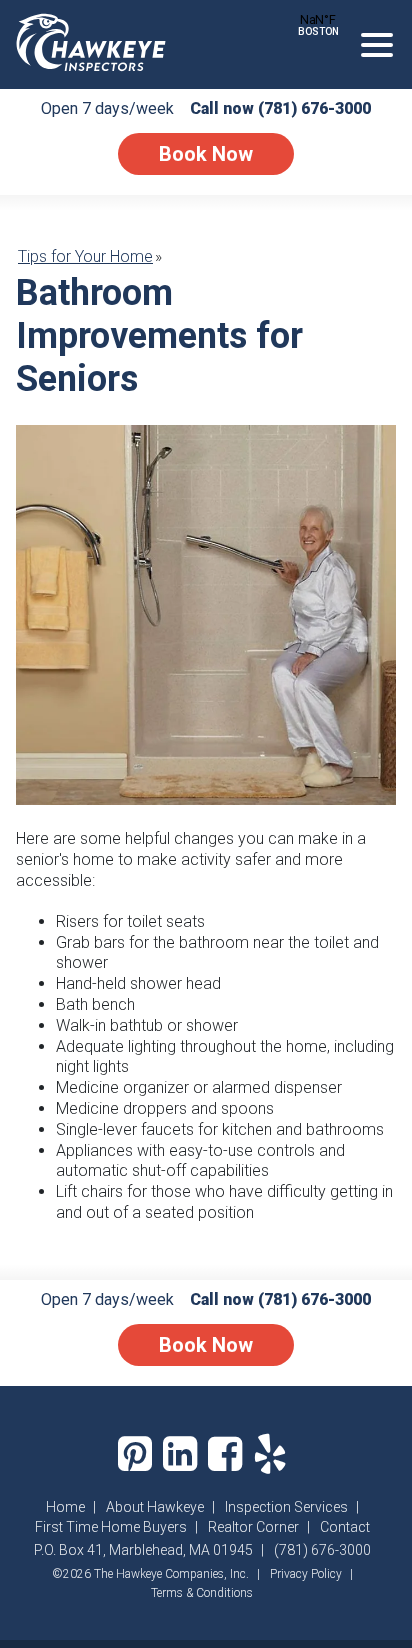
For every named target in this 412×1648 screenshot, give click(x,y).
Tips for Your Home (85, 256)
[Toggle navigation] (377, 45)
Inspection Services (286, 1507)
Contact (345, 1527)
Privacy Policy (306, 1574)
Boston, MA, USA (318, 19)
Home (65, 1507)
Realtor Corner (253, 1527)
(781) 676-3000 (314, 108)
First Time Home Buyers (111, 1527)
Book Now (206, 154)
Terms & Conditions (202, 1593)
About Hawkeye (155, 1507)
